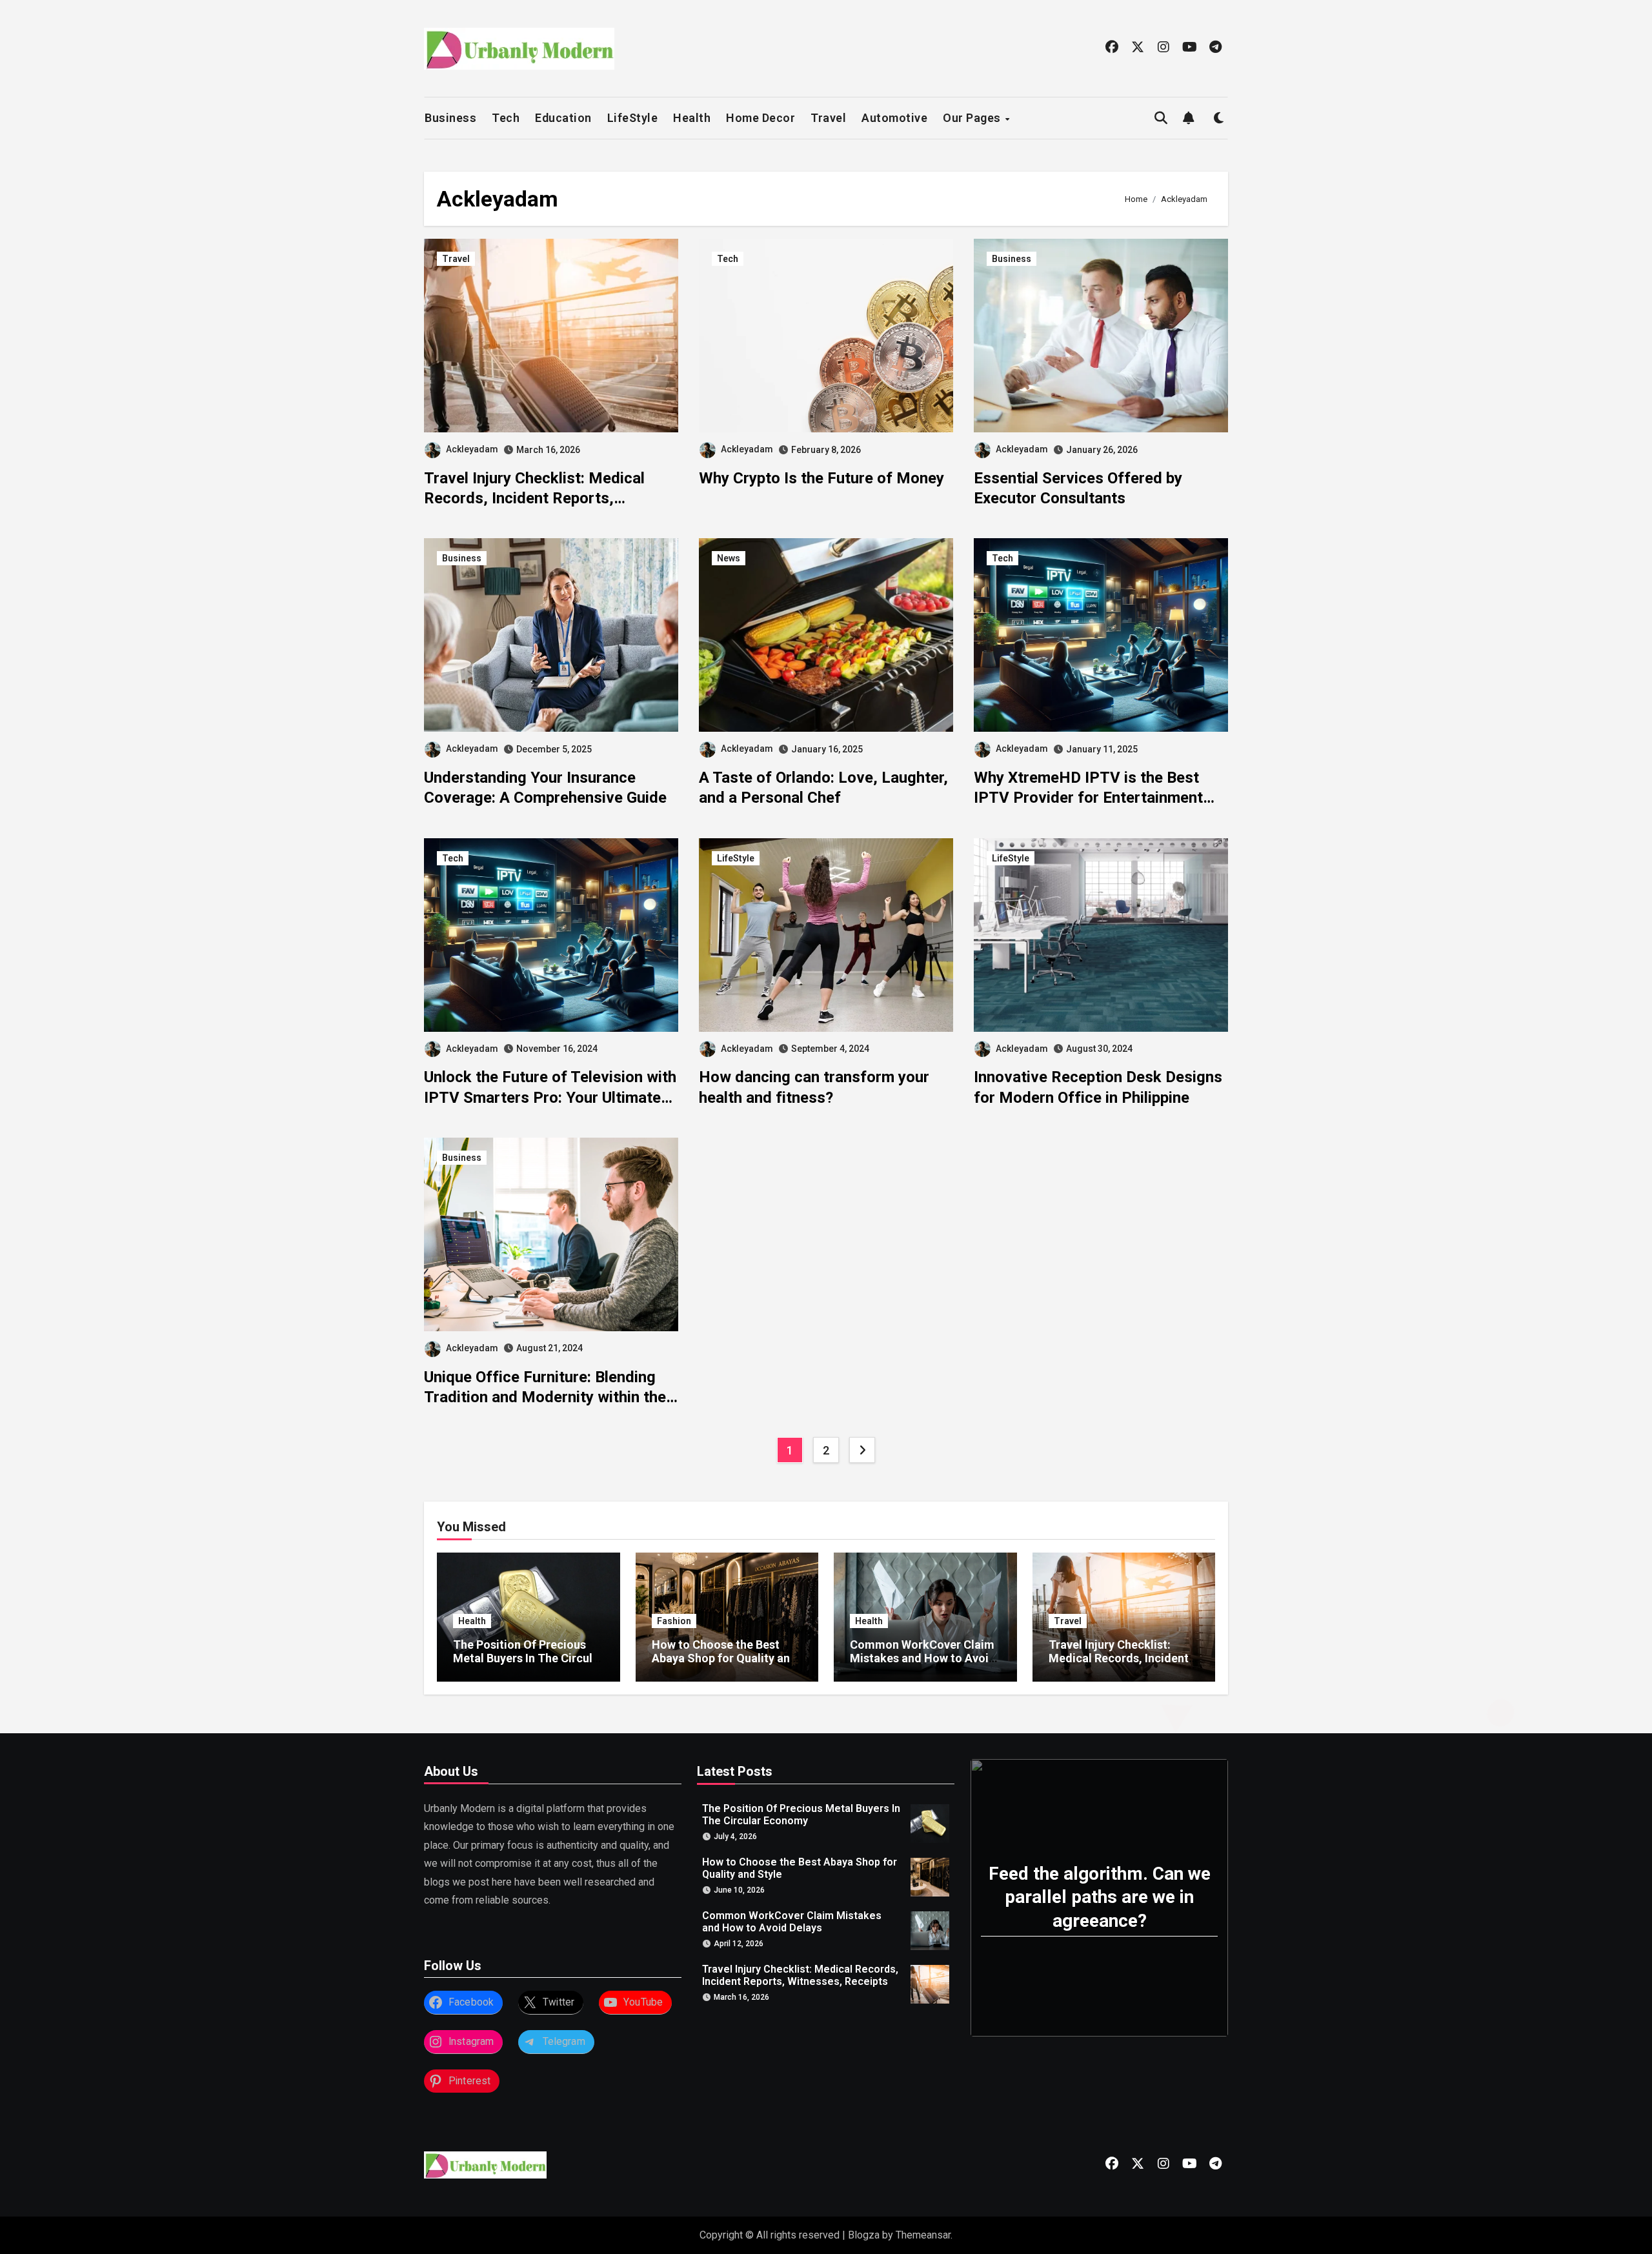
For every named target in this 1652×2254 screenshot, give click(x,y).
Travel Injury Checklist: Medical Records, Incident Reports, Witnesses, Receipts (534, 498)
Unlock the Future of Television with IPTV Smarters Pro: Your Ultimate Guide (550, 1097)
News (729, 558)
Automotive (894, 118)
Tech (506, 118)
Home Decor (761, 118)
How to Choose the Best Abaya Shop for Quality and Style (724, 1658)
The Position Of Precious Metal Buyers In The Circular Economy (528, 1658)
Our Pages (973, 118)
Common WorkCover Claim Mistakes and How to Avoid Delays (923, 1658)
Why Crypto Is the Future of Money (821, 478)
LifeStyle (633, 118)
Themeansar (923, 2235)
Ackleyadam (472, 449)
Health (692, 118)
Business (450, 118)
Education (563, 118)
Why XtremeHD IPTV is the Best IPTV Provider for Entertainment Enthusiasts (1088, 798)
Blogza (864, 2235)
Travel (828, 118)
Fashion (674, 1621)
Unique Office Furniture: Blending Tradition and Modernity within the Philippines (545, 1397)
